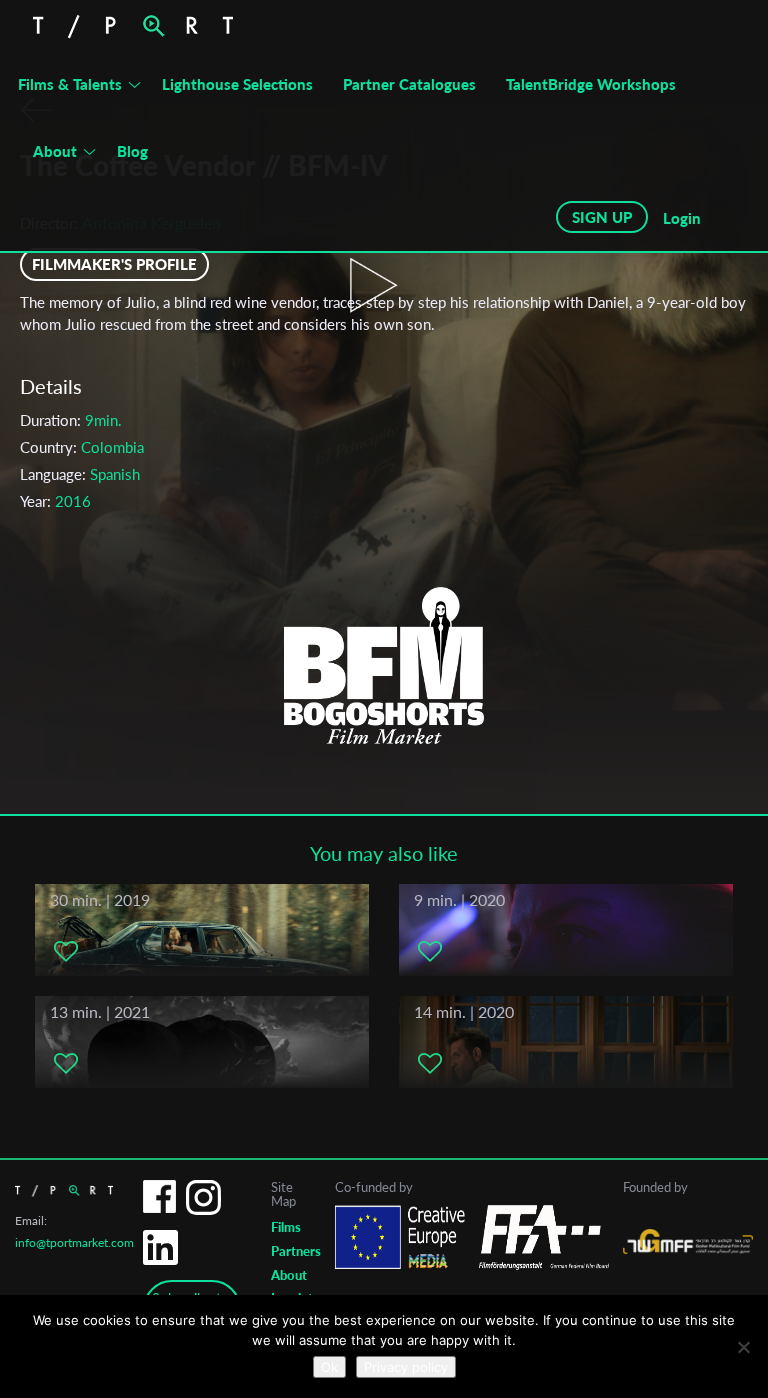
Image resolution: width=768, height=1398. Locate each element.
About (55, 151)
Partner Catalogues (409, 84)
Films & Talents (70, 84)
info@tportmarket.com (74, 1242)
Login (682, 218)
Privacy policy (406, 1367)
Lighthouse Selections (237, 84)
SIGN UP (602, 217)
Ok (329, 1367)
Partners (296, 1251)
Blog (132, 151)
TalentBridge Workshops (591, 84)
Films (286, 1227)
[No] (743, 1347)
